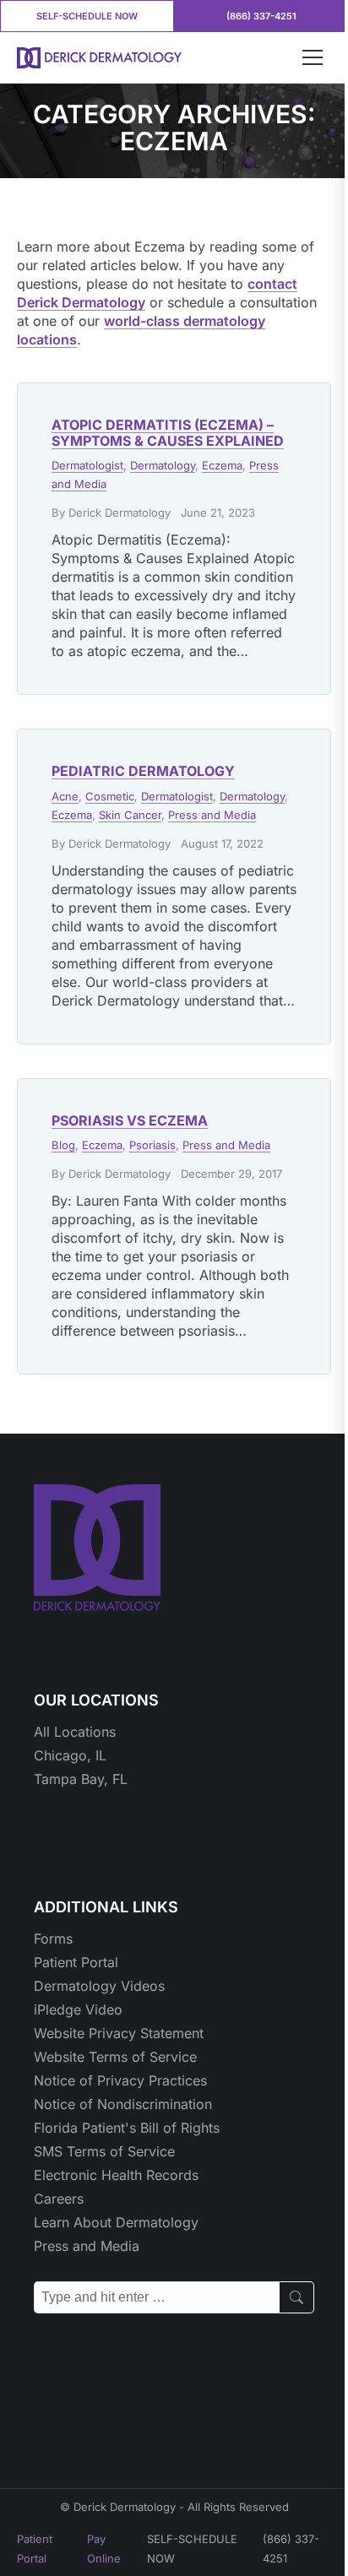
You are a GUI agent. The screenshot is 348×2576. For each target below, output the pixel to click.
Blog (63, 1145)
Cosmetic (110, 796)
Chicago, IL (70, 1755)
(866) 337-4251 (261, 16)
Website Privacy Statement (119, 2033)
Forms (53, 1939)
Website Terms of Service (115, 2057)
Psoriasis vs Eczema (130, 1120)
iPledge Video (78, 2009)
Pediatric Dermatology (143, 771)
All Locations (75, 1732)
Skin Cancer (130, 815)
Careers (59, 2199)
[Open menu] (313, 57)
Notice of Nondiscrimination (123, 2104)
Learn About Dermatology (116, 2222)
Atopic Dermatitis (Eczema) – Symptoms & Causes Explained (168, 433)
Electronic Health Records (116, 2175)
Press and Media (212, 815)
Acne (65, 796)
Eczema (222, 465)
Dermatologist (87, 465)
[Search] (297, 2297)
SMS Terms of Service (104, 2151)
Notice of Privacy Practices (120, 2080)
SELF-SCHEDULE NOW (87, 16)
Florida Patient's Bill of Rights (127, 2128)
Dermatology (163, 465)
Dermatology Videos (99, 1986)
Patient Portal (76, 1962)
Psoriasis (152, 1145)
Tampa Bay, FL (81, 1779)
